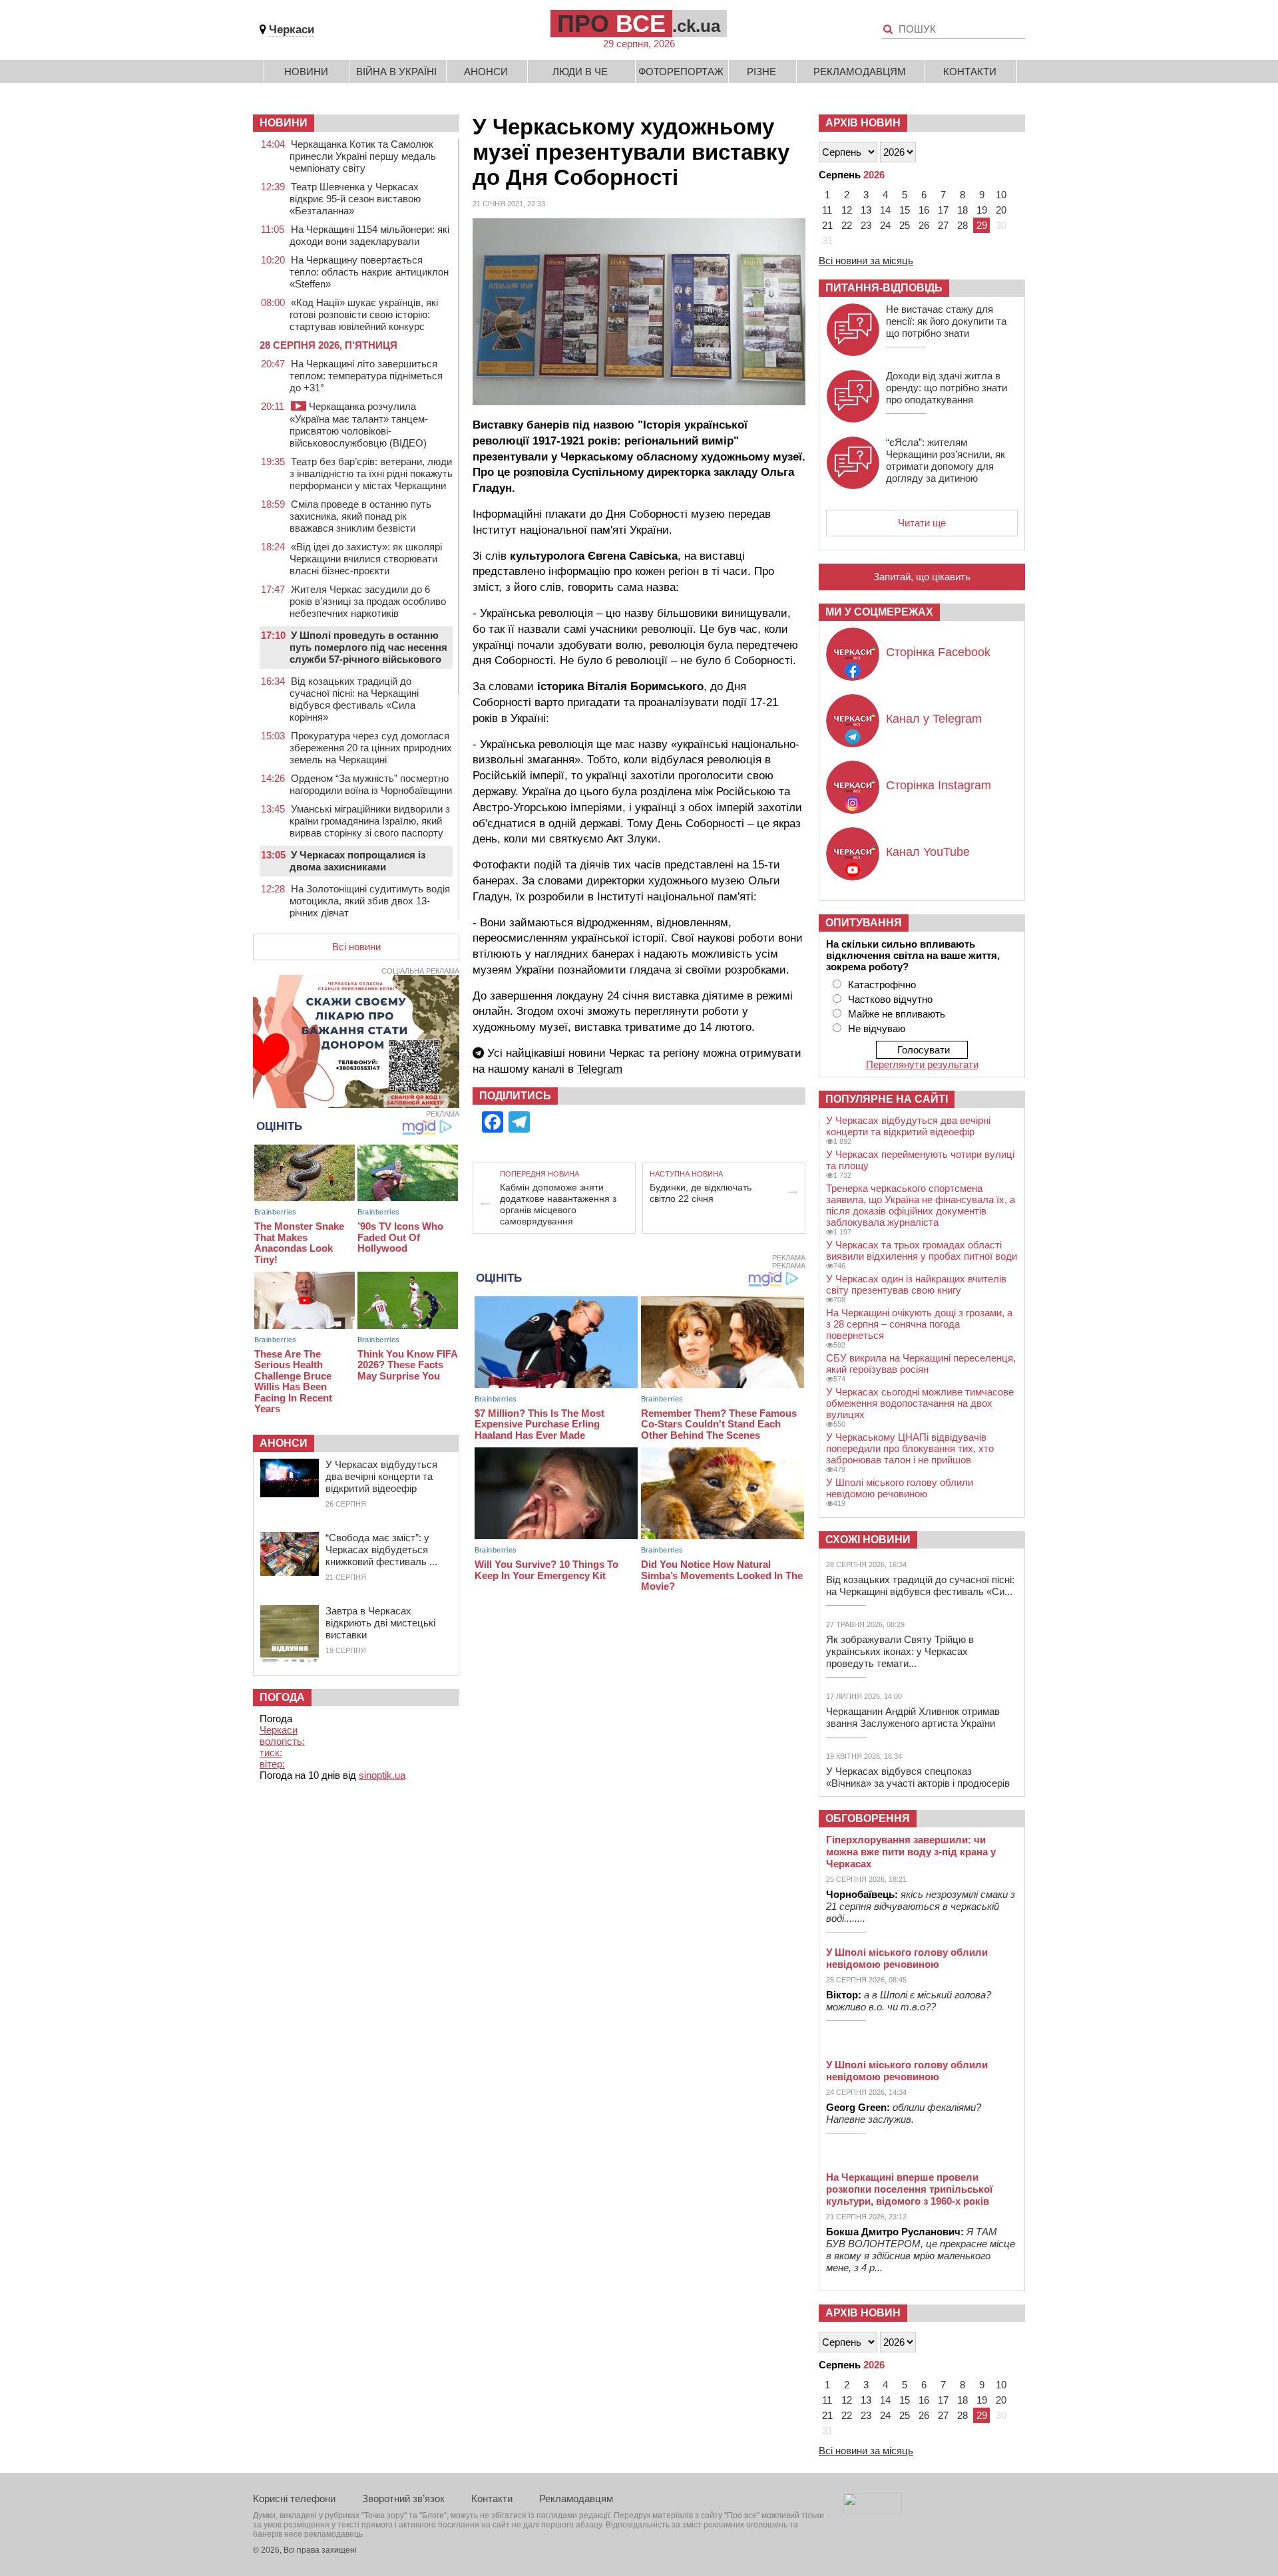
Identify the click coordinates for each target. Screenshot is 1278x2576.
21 (827, 225)
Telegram (600, 1069)
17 (943, 210)
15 (905, 210)
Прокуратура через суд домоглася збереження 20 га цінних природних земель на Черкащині (371, 748)
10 (1001, 195)
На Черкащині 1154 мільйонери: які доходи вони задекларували (369, 235)
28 (962, 225)
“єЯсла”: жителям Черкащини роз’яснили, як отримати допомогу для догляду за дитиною (946, 460)
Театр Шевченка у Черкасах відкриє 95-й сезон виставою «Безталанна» (355, 199)
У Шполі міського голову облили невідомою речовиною (900, 1488)
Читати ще (922, 523)
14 (885, 210)
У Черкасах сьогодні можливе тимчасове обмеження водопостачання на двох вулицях (920, 1403)
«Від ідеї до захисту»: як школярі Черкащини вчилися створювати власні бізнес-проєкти (366, 559)
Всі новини (356, 947)
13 (866, 210)
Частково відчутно (890, 999)
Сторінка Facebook (938, 652)
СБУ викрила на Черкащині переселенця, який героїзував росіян (921, 1364)
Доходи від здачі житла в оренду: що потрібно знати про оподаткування (947, 388)
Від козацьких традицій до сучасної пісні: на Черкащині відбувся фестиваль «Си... (920, 1585)
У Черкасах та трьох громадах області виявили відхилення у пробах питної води (922, 1250)
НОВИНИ (284, 123)
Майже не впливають (897, 1014)
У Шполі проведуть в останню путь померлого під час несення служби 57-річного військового (368, 647)
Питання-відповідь (884, 288)
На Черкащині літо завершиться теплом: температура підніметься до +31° (366, 376)
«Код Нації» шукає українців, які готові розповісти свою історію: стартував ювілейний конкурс (364, 314)
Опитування (864, 923)
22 (847, 225)
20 (1001, 210)
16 (924, 210)
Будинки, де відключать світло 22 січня (701, 1193)
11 (827, 210)
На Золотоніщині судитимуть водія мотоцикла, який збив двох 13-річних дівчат (370, 901)
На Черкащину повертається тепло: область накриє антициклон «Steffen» (369, 272)
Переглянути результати (922, 1064)
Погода (282, 1697)
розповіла (541, 472)
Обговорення (868, 1818)
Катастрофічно (882, 985)
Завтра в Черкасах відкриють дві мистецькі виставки (380, 1623)
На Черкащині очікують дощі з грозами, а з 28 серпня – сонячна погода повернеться (919, 1324)
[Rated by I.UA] (873, 2510)
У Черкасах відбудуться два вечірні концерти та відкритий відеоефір (381, 1476)
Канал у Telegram (934, 719)
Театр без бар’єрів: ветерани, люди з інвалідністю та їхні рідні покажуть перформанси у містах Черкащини (371, 473)
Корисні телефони (294, 2498)
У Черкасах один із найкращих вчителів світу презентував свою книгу (916, 1284)
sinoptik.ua (382, 1775)
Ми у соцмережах (879, 612)
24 (885, 225)
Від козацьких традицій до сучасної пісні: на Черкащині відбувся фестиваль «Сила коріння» (354, 699)
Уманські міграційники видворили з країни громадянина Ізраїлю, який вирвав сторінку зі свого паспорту (370, 821)
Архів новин (863, 123)
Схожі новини (868, 1540)
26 (924, 225)
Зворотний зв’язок (403, 2498)
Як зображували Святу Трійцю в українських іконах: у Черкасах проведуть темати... (900, 1651)
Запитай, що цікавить (922, 577)
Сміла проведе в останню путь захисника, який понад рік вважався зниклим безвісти (360, 516)
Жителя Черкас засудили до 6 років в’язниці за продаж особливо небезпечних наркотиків (368, 601)
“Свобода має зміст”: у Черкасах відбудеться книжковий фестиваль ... (381, 1550)
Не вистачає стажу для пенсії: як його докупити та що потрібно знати (946, 321)
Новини (306, 72)
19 (982, 210)
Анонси (486, 72)
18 (962, 210)
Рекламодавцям (860, 72)
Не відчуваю (877, 1028)
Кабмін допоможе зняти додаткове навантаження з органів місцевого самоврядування (558, 1204)
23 (866, 225)
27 (943, 225)
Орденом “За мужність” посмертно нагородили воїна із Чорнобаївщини (371, 784)
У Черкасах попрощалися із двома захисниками (357, 861)
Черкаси (292, 30)
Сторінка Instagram (939, 785)
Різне (761, 72)
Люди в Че (580, 72)
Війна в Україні (396, 72)
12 (847, 210)
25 (905, 225)
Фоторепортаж (681, 72)
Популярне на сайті (887, 1099)
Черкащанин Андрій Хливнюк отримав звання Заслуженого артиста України (913, 1717)
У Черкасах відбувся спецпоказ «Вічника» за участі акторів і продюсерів (918, 1777)
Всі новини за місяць (866, 261)
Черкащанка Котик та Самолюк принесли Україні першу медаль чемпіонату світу (363, 156)
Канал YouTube (928, 852)
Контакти (970, 72)
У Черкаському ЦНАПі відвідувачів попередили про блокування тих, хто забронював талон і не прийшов (910, 1448)
